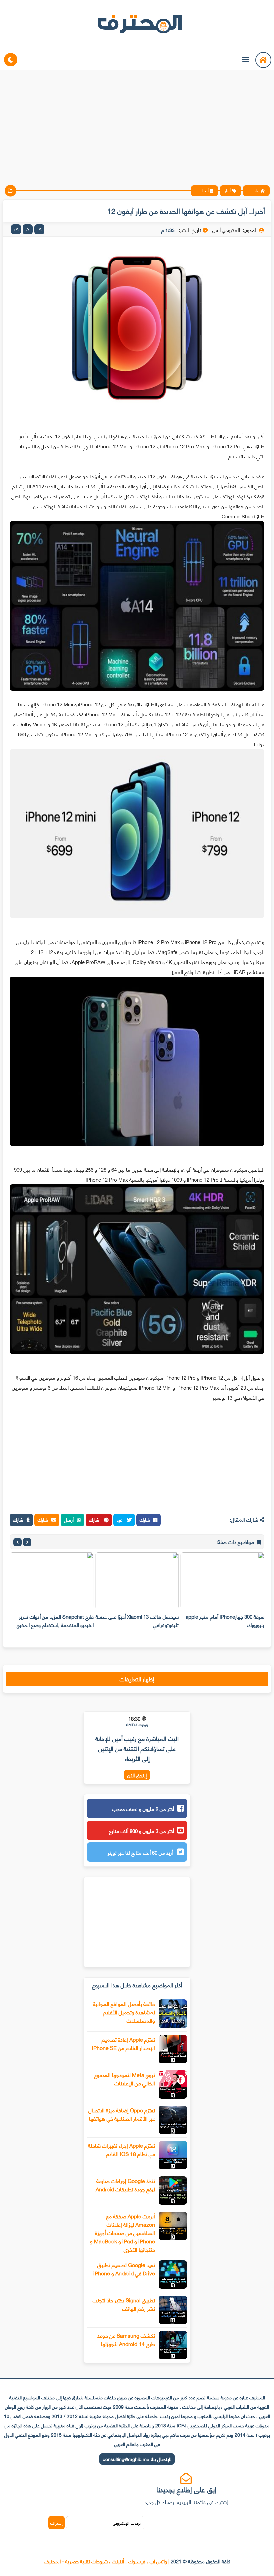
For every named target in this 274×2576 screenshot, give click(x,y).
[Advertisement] (137, 122)
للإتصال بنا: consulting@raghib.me (137, 2459)
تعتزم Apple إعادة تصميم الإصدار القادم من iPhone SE (123, 2043)
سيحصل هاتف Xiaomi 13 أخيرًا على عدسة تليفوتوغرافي (137, 1621)
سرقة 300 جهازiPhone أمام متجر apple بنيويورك (225, 1621)
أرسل (69, 1520)
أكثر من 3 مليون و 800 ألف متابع (142, 1831)
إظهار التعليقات (137, 1679)
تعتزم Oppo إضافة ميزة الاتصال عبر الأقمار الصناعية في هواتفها (122, 2114)
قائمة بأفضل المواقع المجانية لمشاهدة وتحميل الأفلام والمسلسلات (124, 2012)
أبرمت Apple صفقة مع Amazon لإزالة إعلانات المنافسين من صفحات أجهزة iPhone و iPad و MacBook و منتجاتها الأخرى (122, 2233)
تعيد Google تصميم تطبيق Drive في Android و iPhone (124, 2269)
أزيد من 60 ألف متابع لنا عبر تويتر (141, 1852)
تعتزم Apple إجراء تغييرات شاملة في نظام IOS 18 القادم (121, 2149)
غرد (120, 1520)
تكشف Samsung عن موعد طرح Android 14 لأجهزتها (126, 2339)
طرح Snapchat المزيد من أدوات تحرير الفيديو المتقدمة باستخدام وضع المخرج (55, 1621)
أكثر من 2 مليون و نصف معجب (143, 1809)
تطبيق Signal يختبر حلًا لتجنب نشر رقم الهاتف (124, 2304)
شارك (145, 1520)
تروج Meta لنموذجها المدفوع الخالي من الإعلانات (124, 2079)
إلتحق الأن (137, 1775)
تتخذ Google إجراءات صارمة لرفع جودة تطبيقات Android (125, 2185)
